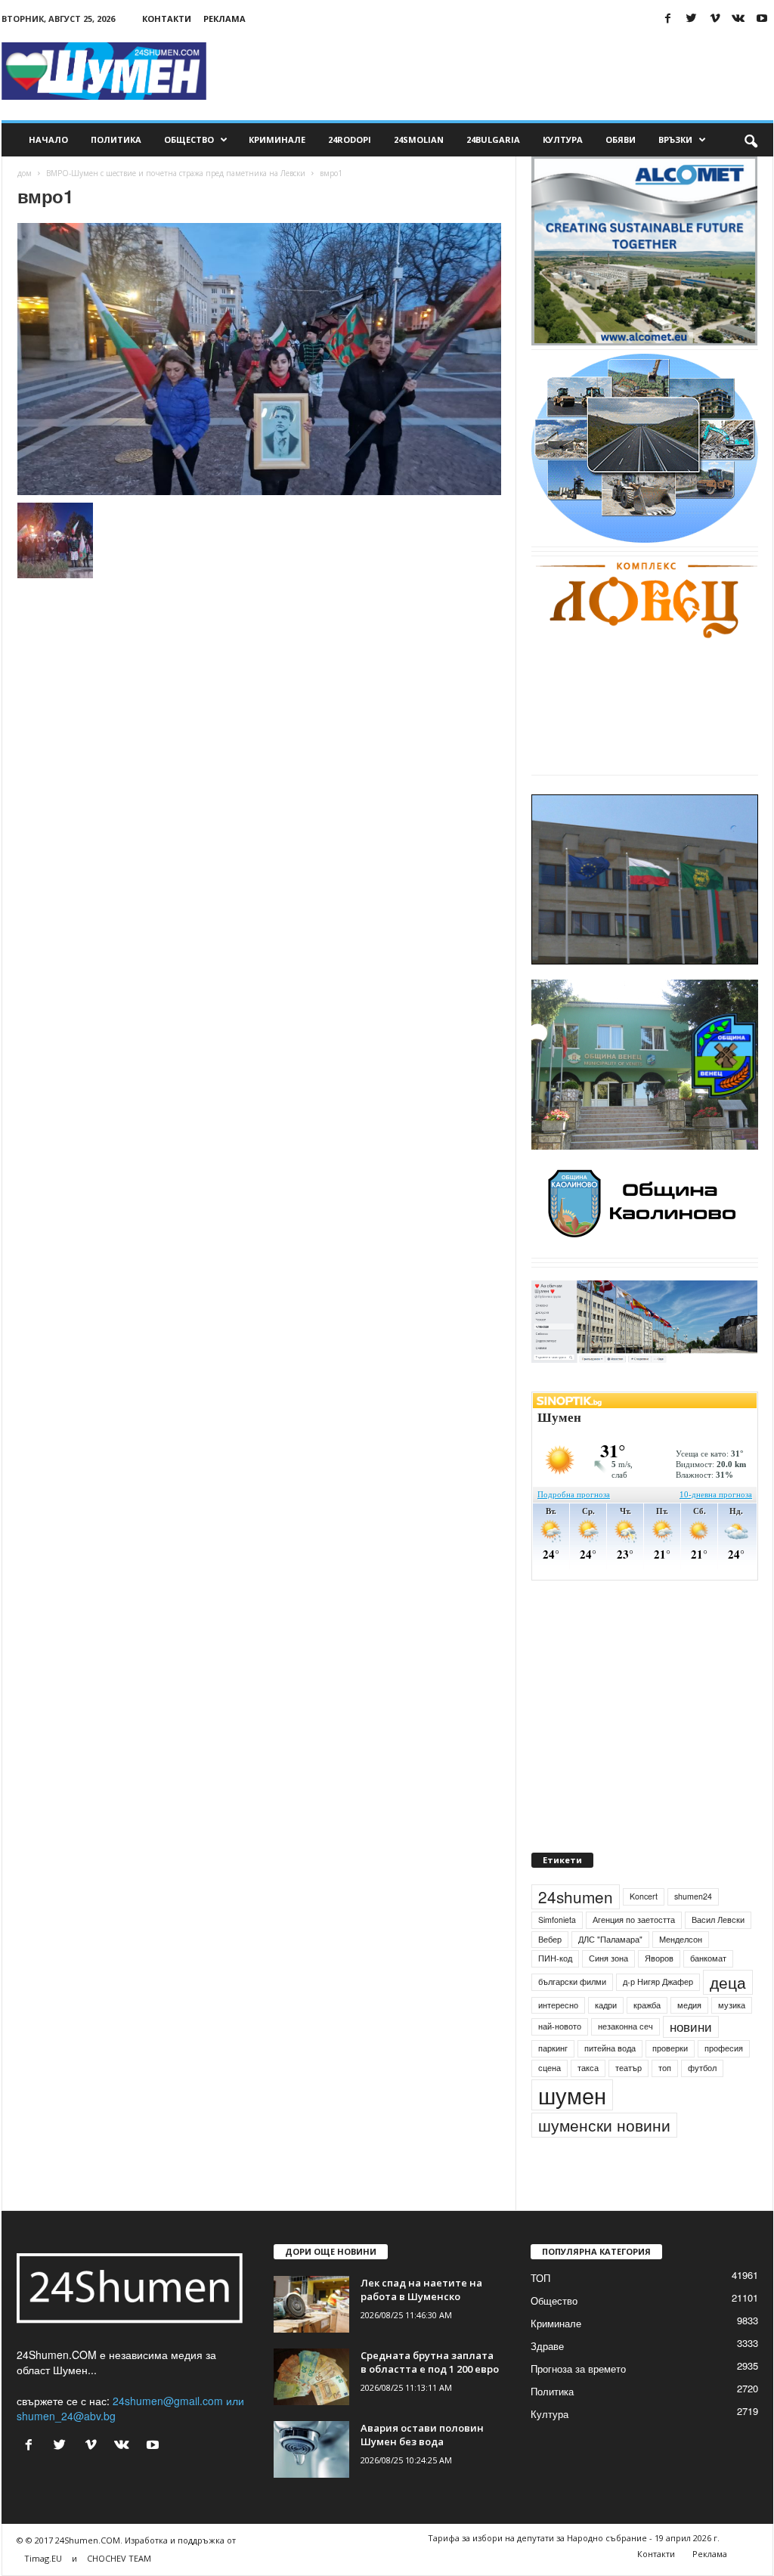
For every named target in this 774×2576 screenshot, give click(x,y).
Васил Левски (718, 1920)
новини (691, 2026)
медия (689, 2005)
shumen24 (693, 1896)
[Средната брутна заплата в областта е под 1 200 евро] (311, 2377)
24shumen (576, 1896)
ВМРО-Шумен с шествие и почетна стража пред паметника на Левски (176, 173)
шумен (572, 2095)
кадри (606, 2005)
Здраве (547, 2346)
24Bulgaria (493, 139)
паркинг (553, 2048)
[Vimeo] (715, 19)
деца (728, 1982)
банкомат (708, 1958)
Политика (116, 139)
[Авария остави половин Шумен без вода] (311, 2449)
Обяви (621, 139)
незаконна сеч (625, 2026)
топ (665, 2068)
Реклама (224, 19)
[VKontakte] (738, 19)
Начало (48, 139)
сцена (550, 2068)
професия (724, 2048)
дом (25, 173)
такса (588, 2068)
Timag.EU (43, 2558)
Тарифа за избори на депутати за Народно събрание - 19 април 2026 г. (574, 2538)
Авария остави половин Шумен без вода (422, 2435)
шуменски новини (604, 2125)
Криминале (277, 139)
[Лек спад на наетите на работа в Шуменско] (311, 2304)
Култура (563, 139)
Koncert (644, 1896)
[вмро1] (259, 359)
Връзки (675, 139)
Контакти (167, 19)
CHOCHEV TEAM (119, 2558)
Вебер (550, 1939)
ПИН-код (555, 1958)
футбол (702, 2068)
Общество (189, 139)
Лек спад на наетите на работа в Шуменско (421, 2290)
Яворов (659, 1958)
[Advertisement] (498, 71)
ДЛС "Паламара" (610, 1939)
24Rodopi (350, 139)
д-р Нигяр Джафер (658, 1982)
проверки (670, 2048)
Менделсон (681, 1939)
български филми (572, 1982)
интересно (558, 2005)
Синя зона (608, 1958)
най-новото (560, 2026)
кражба (647, 2005)
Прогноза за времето (578, 2369)
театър (628, 2068)
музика (732, 2005)
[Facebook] (668, 19)
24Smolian (419, 139)
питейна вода (610, 2048)
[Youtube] (762, 19)
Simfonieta (557, 1920)
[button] (751, 140)
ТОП (540, 2278)
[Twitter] (692, 19)
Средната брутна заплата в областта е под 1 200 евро (430, 2362)
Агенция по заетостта (634, 1920)
